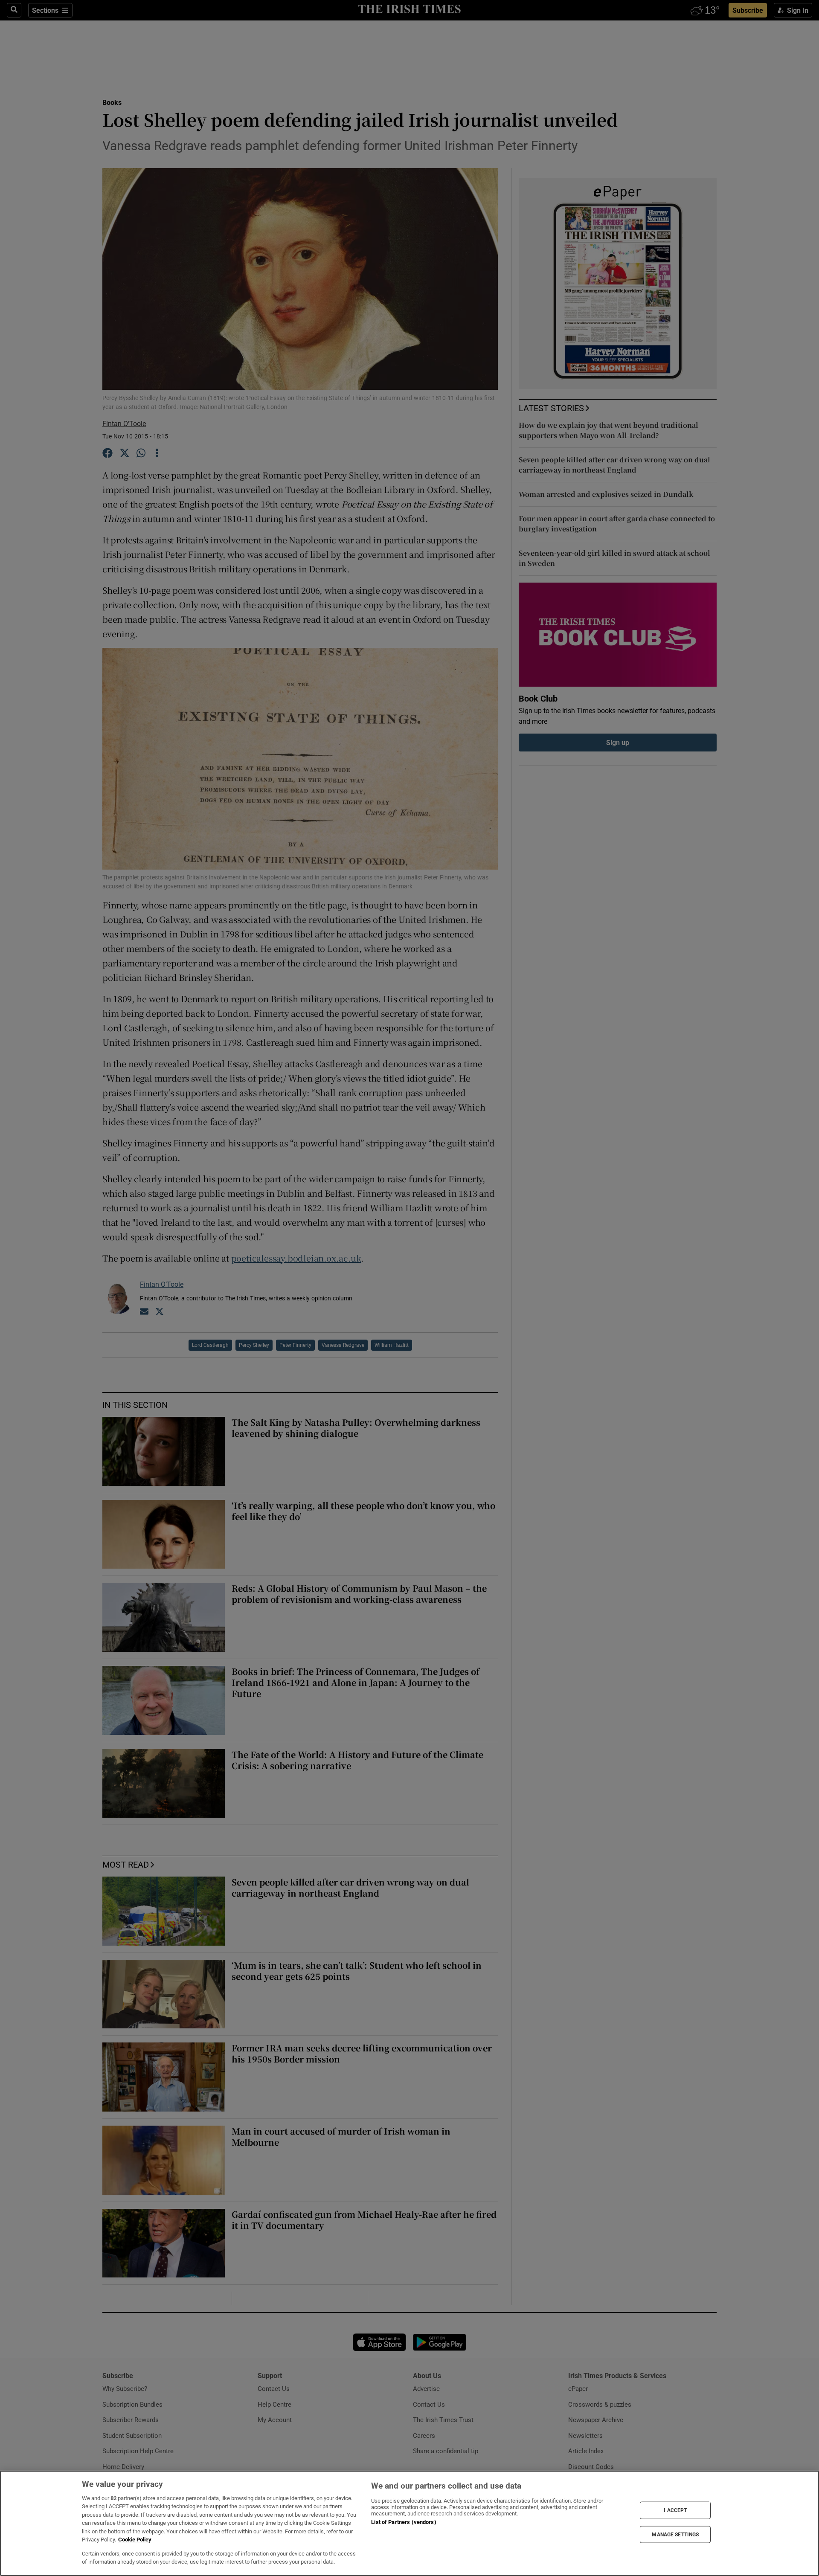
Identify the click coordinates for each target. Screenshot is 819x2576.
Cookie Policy (135, 2540)
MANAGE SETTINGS (675, 2534)
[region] (409, 2523)
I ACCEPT (675, 2510)
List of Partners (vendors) (404, 2522)
